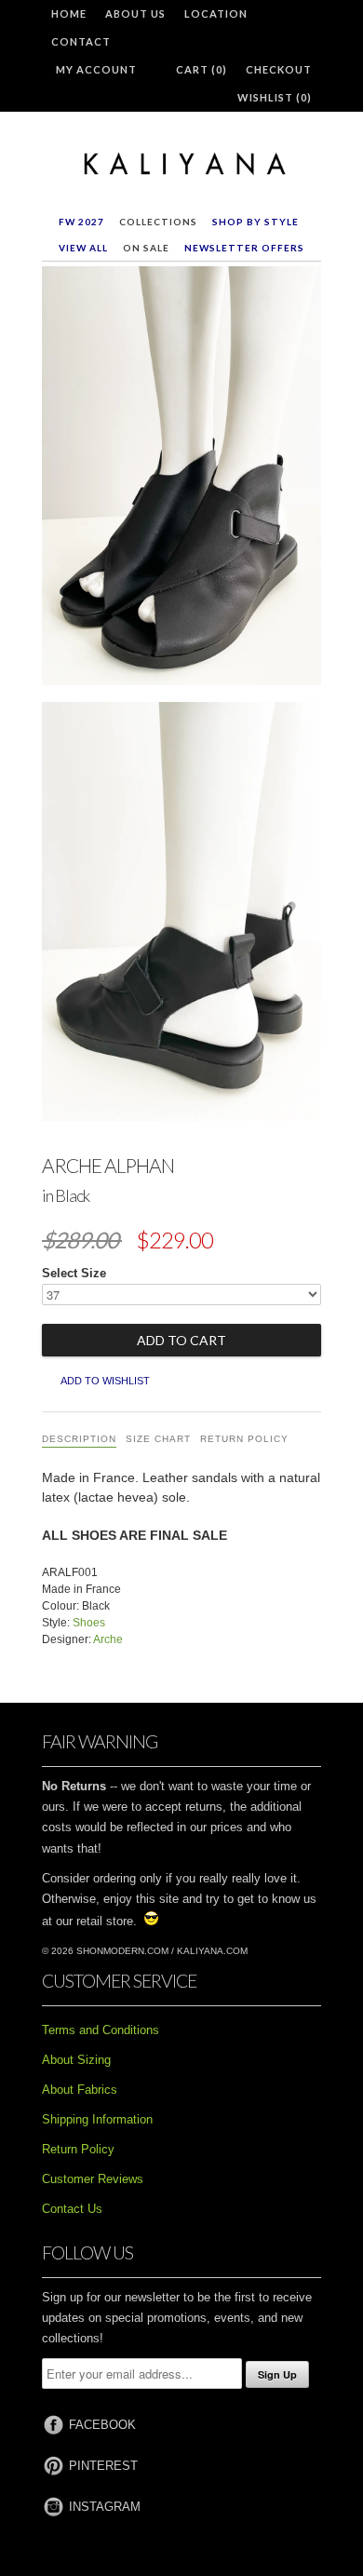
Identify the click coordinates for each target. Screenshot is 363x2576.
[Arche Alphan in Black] (181, 479)
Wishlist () (275, 97)
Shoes (89, 1623)
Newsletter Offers (244, 248)
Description (79, 1439)
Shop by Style (255, 222)
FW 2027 (81, 222)
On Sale (146, 248)
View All (83, 248)
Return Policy (244, 1439)
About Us (135, 13)
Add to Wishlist (105, 1381)
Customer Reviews (93, 2179)
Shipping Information (97, 2119)
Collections (158, 222)
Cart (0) (202, 69)
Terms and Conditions (101, 2030)
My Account (96, 69)
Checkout (279, 69)
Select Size (74, 1273)
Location (216, 13)
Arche (108, 1639)
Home (69, 13)
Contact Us (72, 2209)
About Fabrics (80, 2090)
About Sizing (76, 2060)
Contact (81, 41)
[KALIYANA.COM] (181, 165)
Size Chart (158, 1439)
